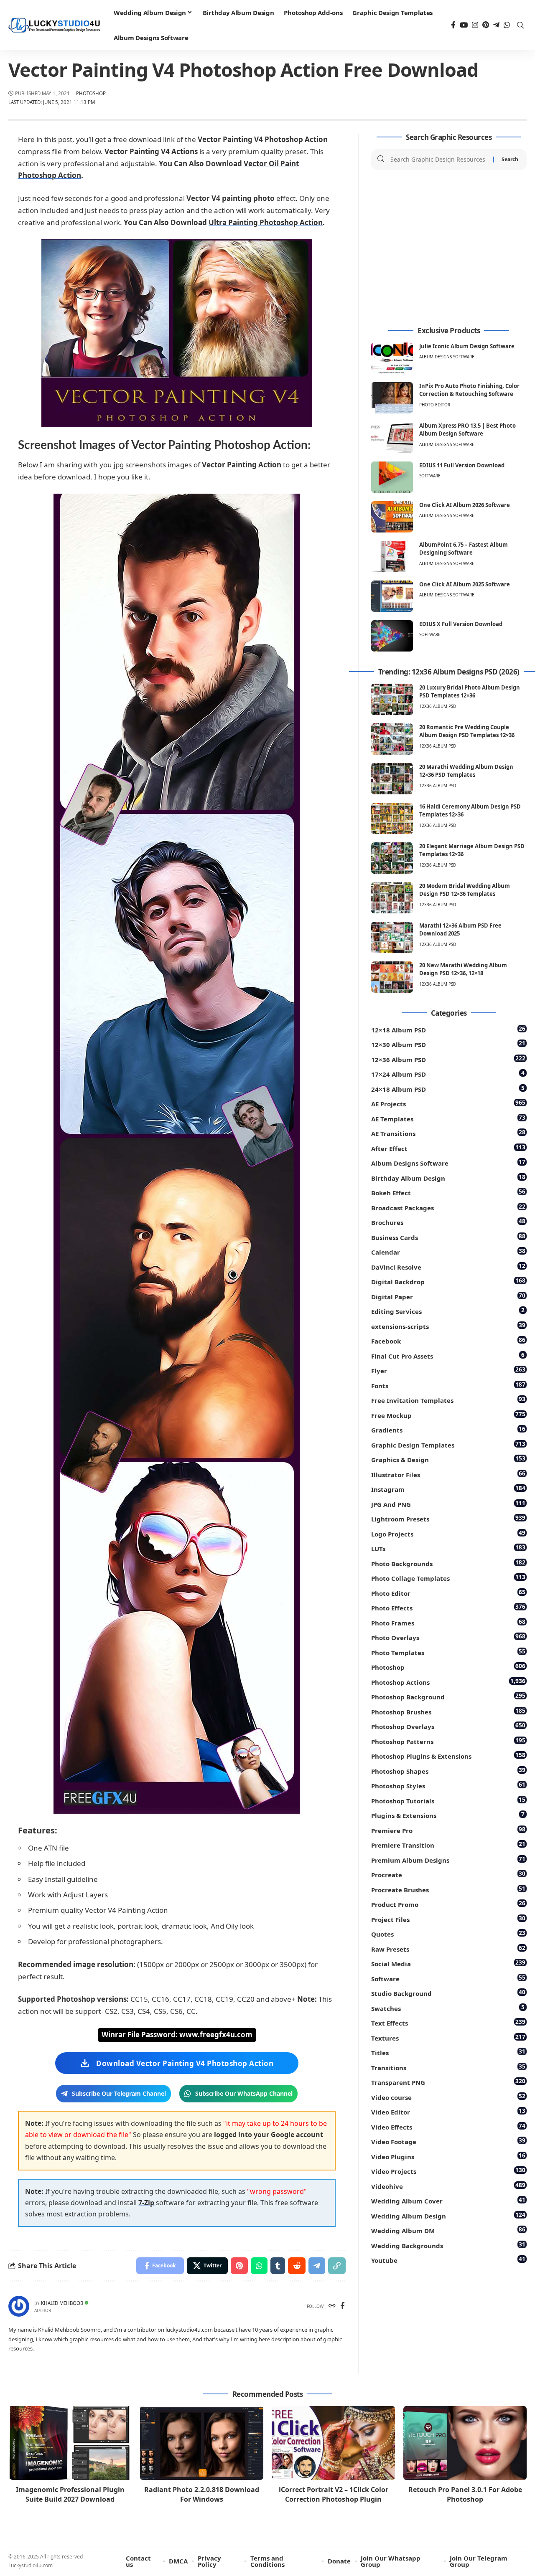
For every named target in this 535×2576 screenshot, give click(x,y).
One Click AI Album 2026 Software (465, 505)
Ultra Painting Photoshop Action (266, 222)
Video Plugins (448, 2156)
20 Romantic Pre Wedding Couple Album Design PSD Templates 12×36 (467, 731)
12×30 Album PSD (448, 1044)
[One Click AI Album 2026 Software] (392, 517)
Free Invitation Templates (448, 1400)
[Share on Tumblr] (278, 2266)
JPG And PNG (448, 1504)
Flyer (448, 1370)
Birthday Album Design (448, 1178)
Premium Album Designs (448, 1860)
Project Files (448, 1919)
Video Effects (448, 2126)
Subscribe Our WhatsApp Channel (244, 2093)
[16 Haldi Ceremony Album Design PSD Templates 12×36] (392, 818)
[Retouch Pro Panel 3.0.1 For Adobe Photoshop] (465, 2443)
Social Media (448, 1963)
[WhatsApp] (507, 25)
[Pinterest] (486, 25)
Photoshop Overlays (448, 1726)
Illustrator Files (448, 1474)
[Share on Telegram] (317, 2266)
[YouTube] (464, 25)
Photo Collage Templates (448, 1578)
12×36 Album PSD (448, 1059)
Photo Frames (448, 1622)
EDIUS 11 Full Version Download (462, 465)
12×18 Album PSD (448, 1029)
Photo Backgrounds (448, 1563)
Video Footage (448, 2141)
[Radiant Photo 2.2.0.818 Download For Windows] (202, 2443)
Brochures (448, 1222)
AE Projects (448, 1103)
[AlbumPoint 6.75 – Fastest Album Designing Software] (392, 557)
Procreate (448, 1874)
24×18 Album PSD (448, 1089)
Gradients (448, 1429)
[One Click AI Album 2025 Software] (392, 596)
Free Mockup (448, 1415)
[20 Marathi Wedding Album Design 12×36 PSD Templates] (392, 779)
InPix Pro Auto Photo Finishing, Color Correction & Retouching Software (469, 390)
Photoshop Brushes (448, 1711)
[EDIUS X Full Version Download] (392, 636)
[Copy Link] (337, 2266)
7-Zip (146, 2203)
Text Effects (448, 2022)
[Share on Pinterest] (239, 2266)
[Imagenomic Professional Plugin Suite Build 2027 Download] (70, 2443)
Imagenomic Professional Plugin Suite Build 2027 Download (70, 2494)
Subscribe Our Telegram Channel (119, 2093)
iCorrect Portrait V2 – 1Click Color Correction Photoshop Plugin (334, 2494)
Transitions (448, 2067)
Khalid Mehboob (62, 2303)
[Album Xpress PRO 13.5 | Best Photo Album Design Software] (392, 437)
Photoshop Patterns (448, 1741)
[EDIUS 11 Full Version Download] (392, 477)
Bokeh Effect (448, 1192)
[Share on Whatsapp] (259, 2266)
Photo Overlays (448, 1637)
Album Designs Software (447, 357)
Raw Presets (448, 1948)
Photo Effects (448, 1607)
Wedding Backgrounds (448, 2245)
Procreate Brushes (448, 1889)
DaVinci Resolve (448, 1266)
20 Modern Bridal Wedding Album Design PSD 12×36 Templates (465, 890)
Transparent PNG (448, 2082)
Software (430, 476)
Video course (448, 2097)
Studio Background (448, 1993)
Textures (448, 2037)
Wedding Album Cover (448, 2200)
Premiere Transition (448, 1845)
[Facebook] (453, 25)
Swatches (448, 2008)
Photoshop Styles (448, 1785)
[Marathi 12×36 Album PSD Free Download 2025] (392, 937)
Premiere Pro (448, 1830)
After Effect (448, 1148)
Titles (448, 2052)
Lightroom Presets (448, 1518)
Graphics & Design (448, 1459)
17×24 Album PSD (448, 1074)
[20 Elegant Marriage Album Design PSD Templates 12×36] (392, 858)
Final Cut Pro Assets (448, 1355)
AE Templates (448, 1118)
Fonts (448, 1385)
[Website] (332, 2306)
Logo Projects (448, 1533)
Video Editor (448, 2111)
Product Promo (448, 1904)
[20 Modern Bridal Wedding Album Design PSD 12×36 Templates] (392, 898)
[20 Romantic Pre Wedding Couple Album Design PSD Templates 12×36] (392, 739)
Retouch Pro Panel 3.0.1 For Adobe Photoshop (465, 2494)
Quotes (448, 1933)
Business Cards (448, 1237)
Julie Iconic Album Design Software (467, 346)
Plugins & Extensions (448, 1815)
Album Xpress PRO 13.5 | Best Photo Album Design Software (467, 430)
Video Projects (448, 2171)
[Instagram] (475, 25)
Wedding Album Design (448, 2215)
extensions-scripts (448, 1326)
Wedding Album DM (448, 2230)
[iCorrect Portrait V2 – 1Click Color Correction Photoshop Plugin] (333, 2443)
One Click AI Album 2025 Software (465, 584)
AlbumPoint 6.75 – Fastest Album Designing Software (464, 549)
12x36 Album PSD (438, 706)
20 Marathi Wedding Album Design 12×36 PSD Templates (466, 771)
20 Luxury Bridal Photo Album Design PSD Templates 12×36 (470, 692)
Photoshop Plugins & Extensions (448, 1756)
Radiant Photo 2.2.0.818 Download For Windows (202, 2494)
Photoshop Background (448, 1696)
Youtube (448, 2260)
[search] (520, 25)
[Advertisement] (449, 248)
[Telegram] (496, 25)
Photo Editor (435, 405)
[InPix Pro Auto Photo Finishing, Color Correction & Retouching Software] (392, 398)
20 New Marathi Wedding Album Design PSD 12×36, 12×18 (463, 969)
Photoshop (91, 93)
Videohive (448, 2186)
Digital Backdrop (448, 1281)
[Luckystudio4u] (54, 25)
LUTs (448, 1548)
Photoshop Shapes (448, 1771)
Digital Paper (448, 1296)
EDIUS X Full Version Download (461, 624)
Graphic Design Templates (448, 1444)
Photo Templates (448, 1652)
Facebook (448, 1340)
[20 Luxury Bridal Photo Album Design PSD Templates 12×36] (392, 699)
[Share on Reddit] (297, 2266)
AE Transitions (448, 1133)
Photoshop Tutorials (448, 1800)
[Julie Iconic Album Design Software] (392, 358)
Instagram (448, 1489)
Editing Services (448, 1311)
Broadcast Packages (448, 1207)
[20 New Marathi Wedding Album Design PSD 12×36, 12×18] (392, 977)
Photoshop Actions (448, 1682)
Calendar (448, 1251)
